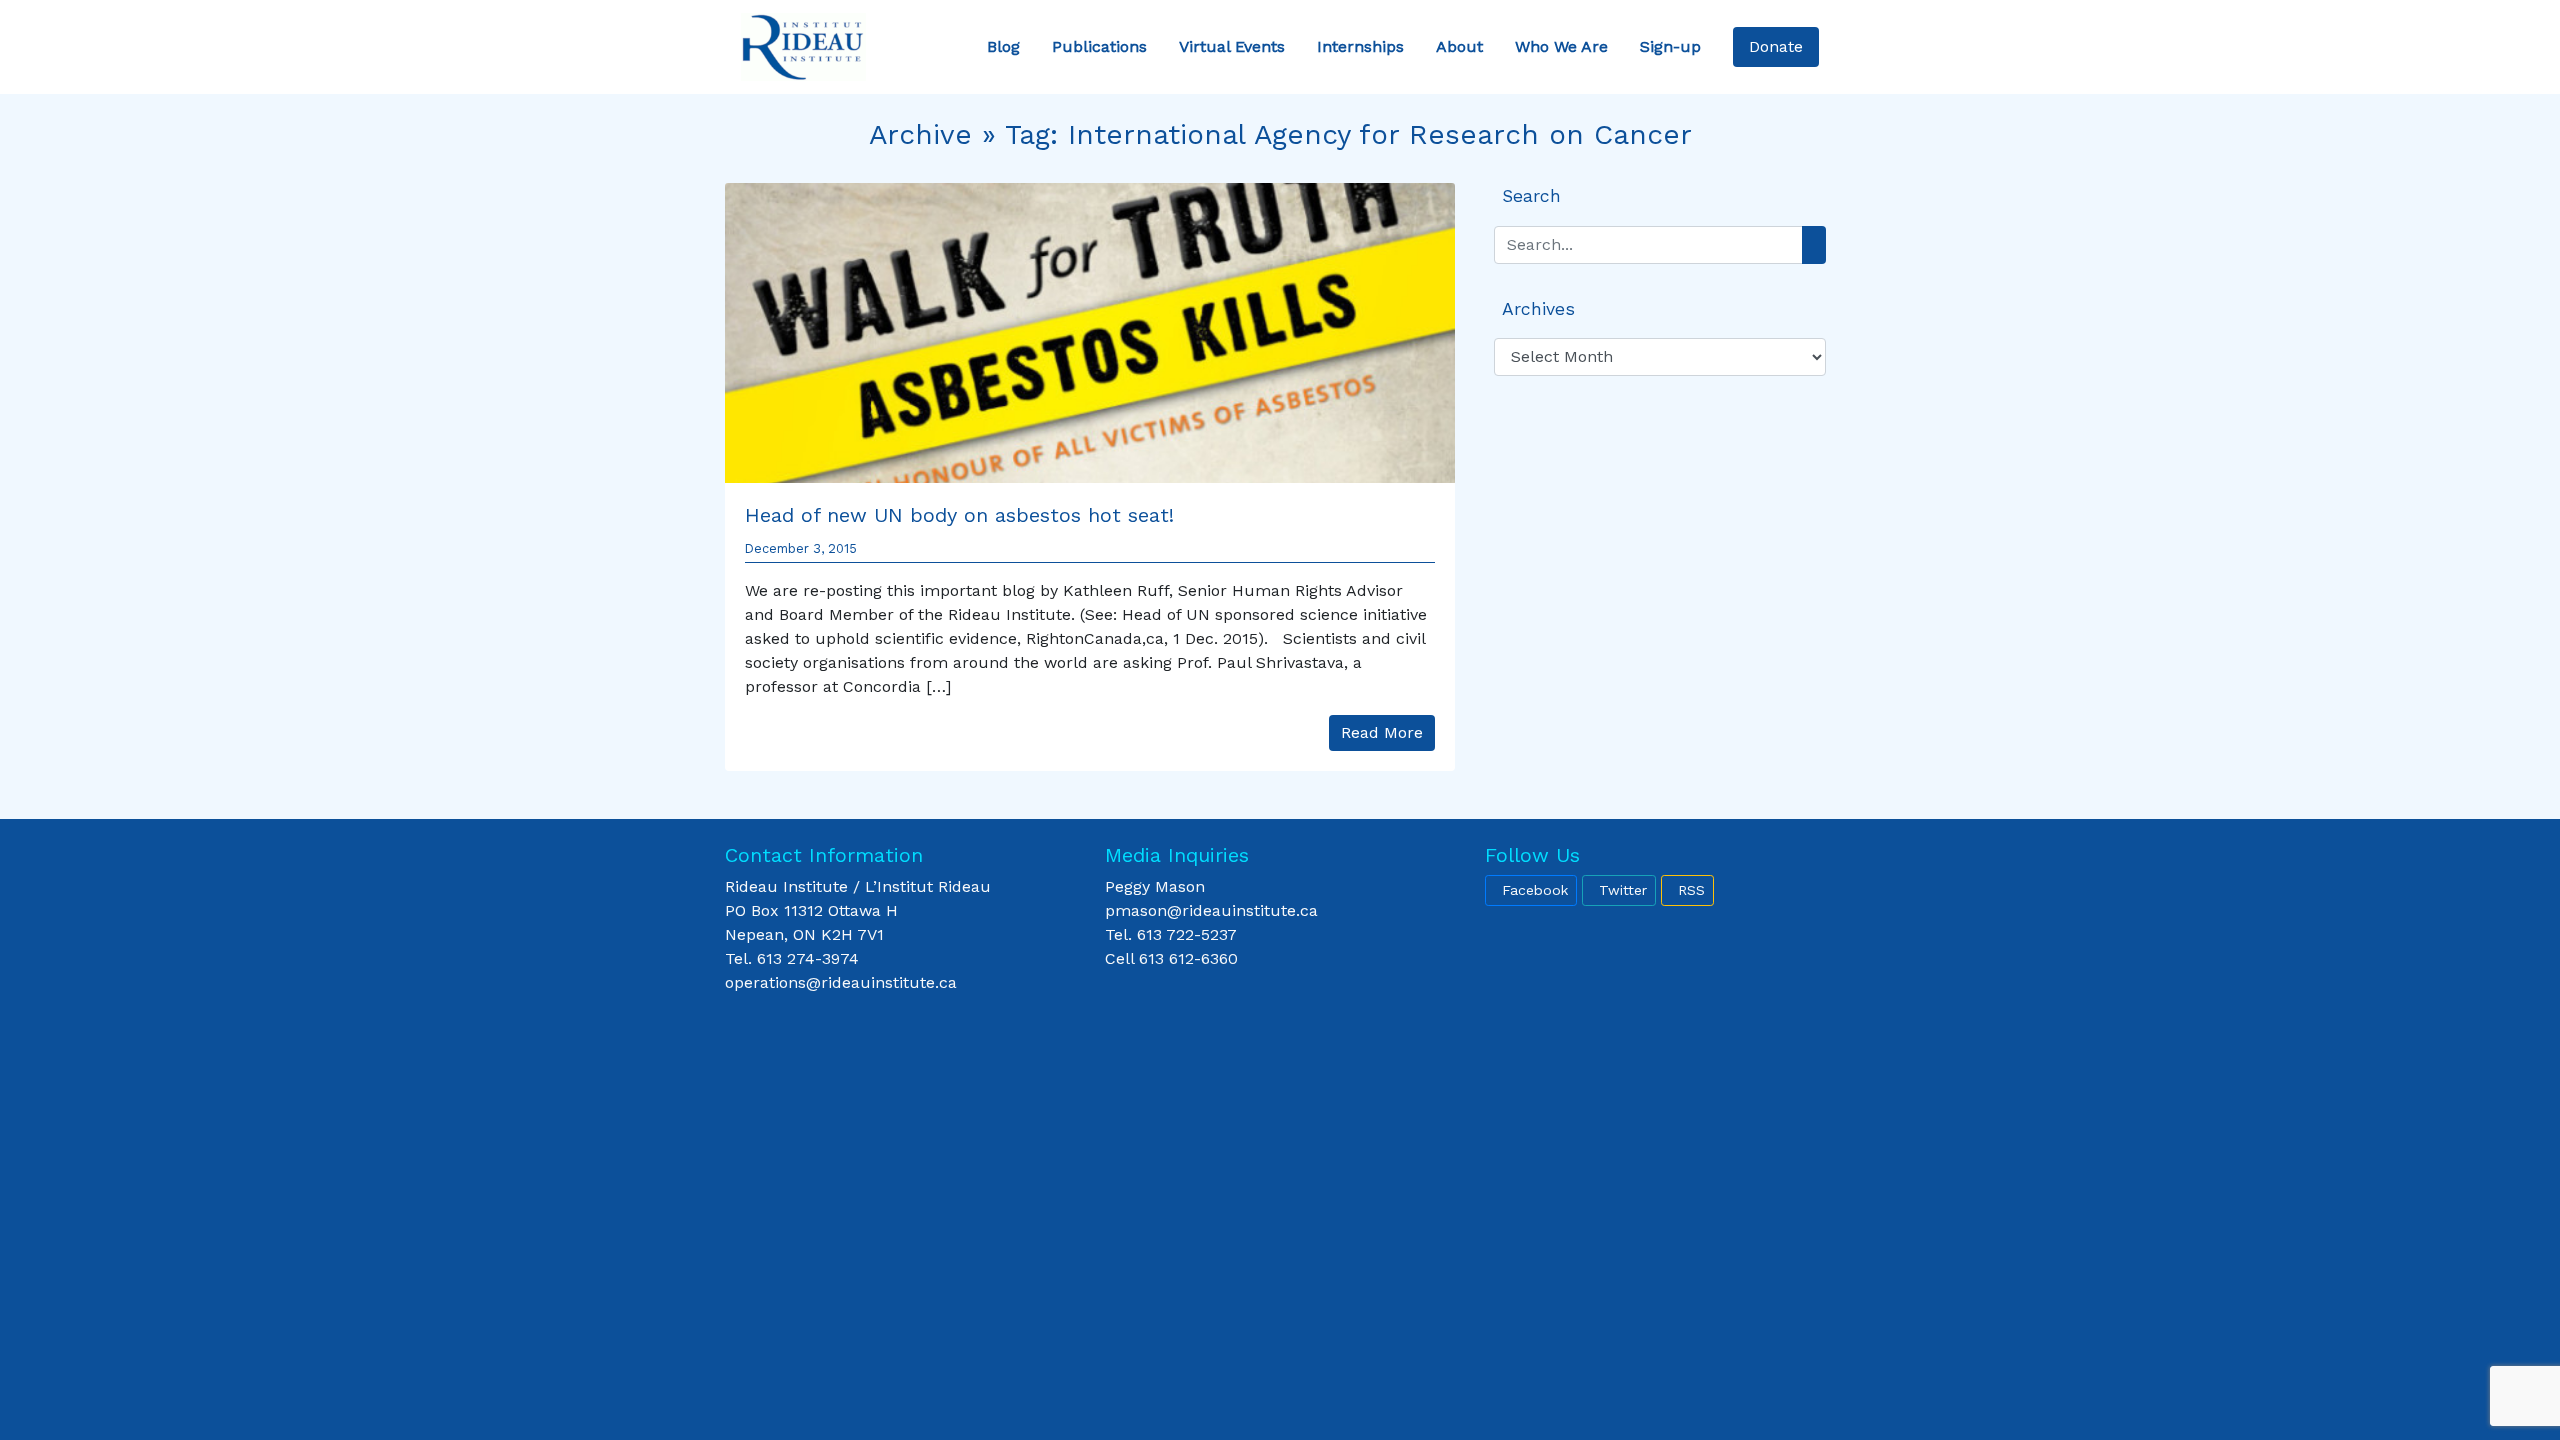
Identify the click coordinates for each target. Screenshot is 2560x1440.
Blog (1003, 46)
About (1459, 46)
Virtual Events (1232, 46)
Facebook (1535, 890)
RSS (1691, 890)
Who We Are (1561, 46)
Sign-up (1670, 46)
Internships (1360, 46)
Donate (1776, 46)
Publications (1099, 46)
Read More (1382, 732)
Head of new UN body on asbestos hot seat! (959, 515)
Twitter (1623, 890)
